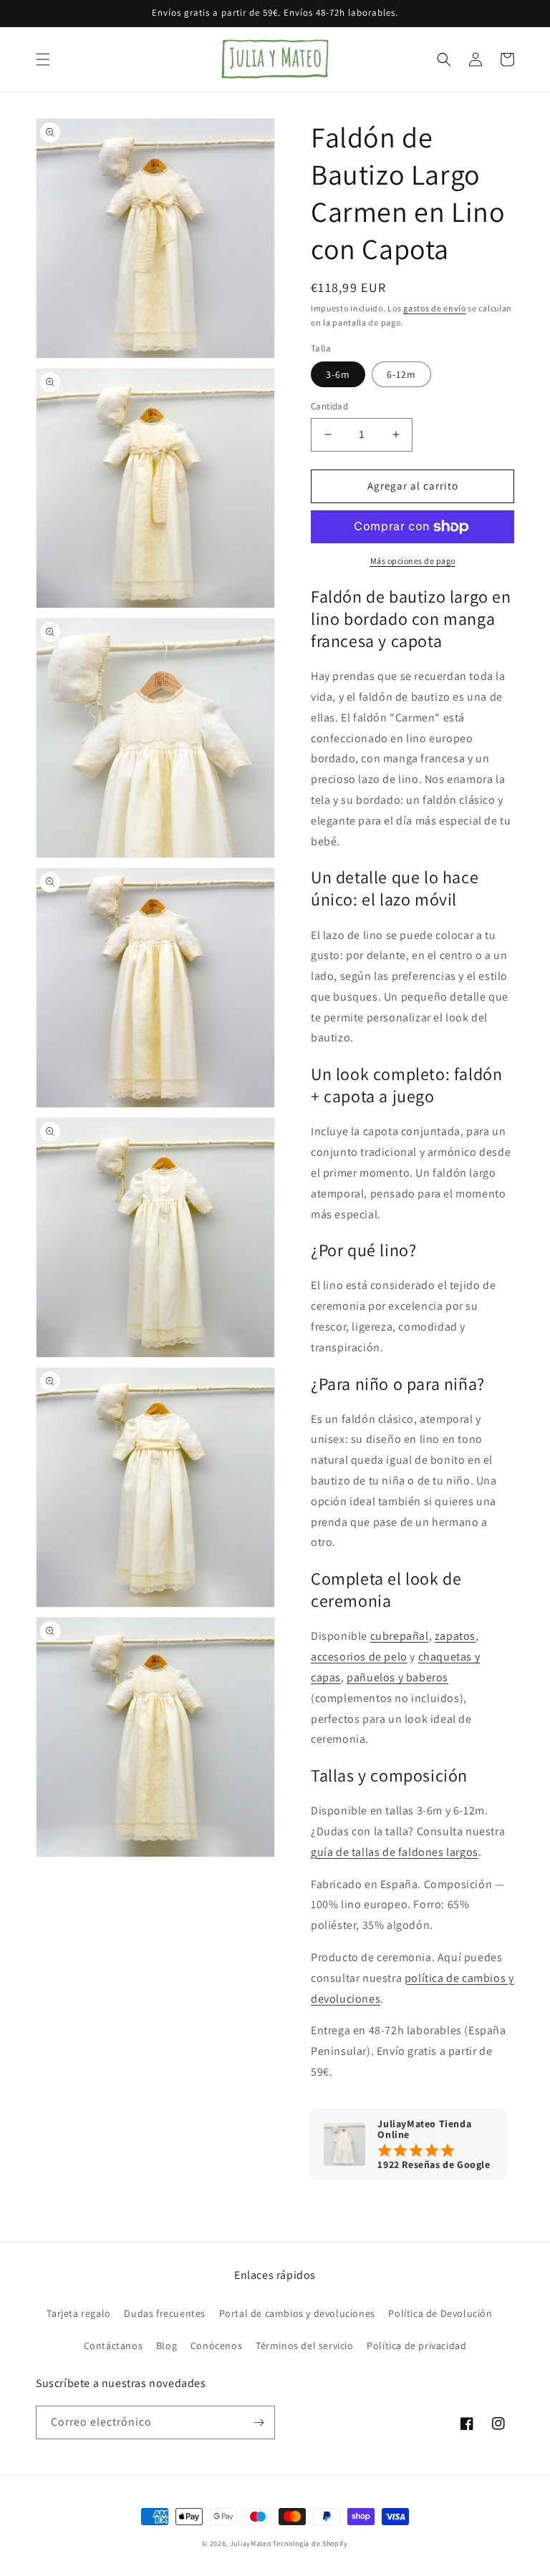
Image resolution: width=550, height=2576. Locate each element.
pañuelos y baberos (397, 1677)
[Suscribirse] (259, 2422)
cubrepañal (400, 1636)
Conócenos (216, 2346)
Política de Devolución (440, 2313)
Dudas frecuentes (165, 2313)
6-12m (401, 374)
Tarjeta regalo (78, 2313)
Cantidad (329, 406)
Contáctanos (114, 2346)
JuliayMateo (251, 2543)
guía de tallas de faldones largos (395, 1852)
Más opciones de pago (413, 561)
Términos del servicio (305, 2346)
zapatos (455, 1636)
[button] (43, 59)
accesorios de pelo (359, 1657)
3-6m (338, 374)
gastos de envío (435, 308)
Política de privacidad (416, 2346)
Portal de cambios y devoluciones (297, 2313)
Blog (167, 2346)
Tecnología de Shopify (310, 2543)
